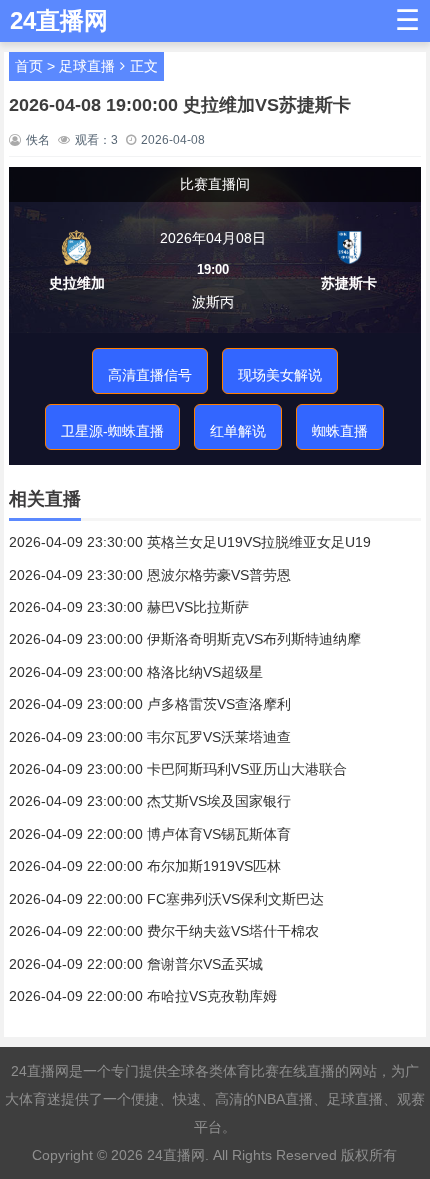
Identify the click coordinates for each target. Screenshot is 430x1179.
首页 (29, 66)
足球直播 (87, 66)
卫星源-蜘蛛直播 (112, 431)
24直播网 (176, 1155)
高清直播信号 (150, 375)
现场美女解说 (280, 375)
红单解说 (238, 431)
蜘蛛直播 (340, 431)
